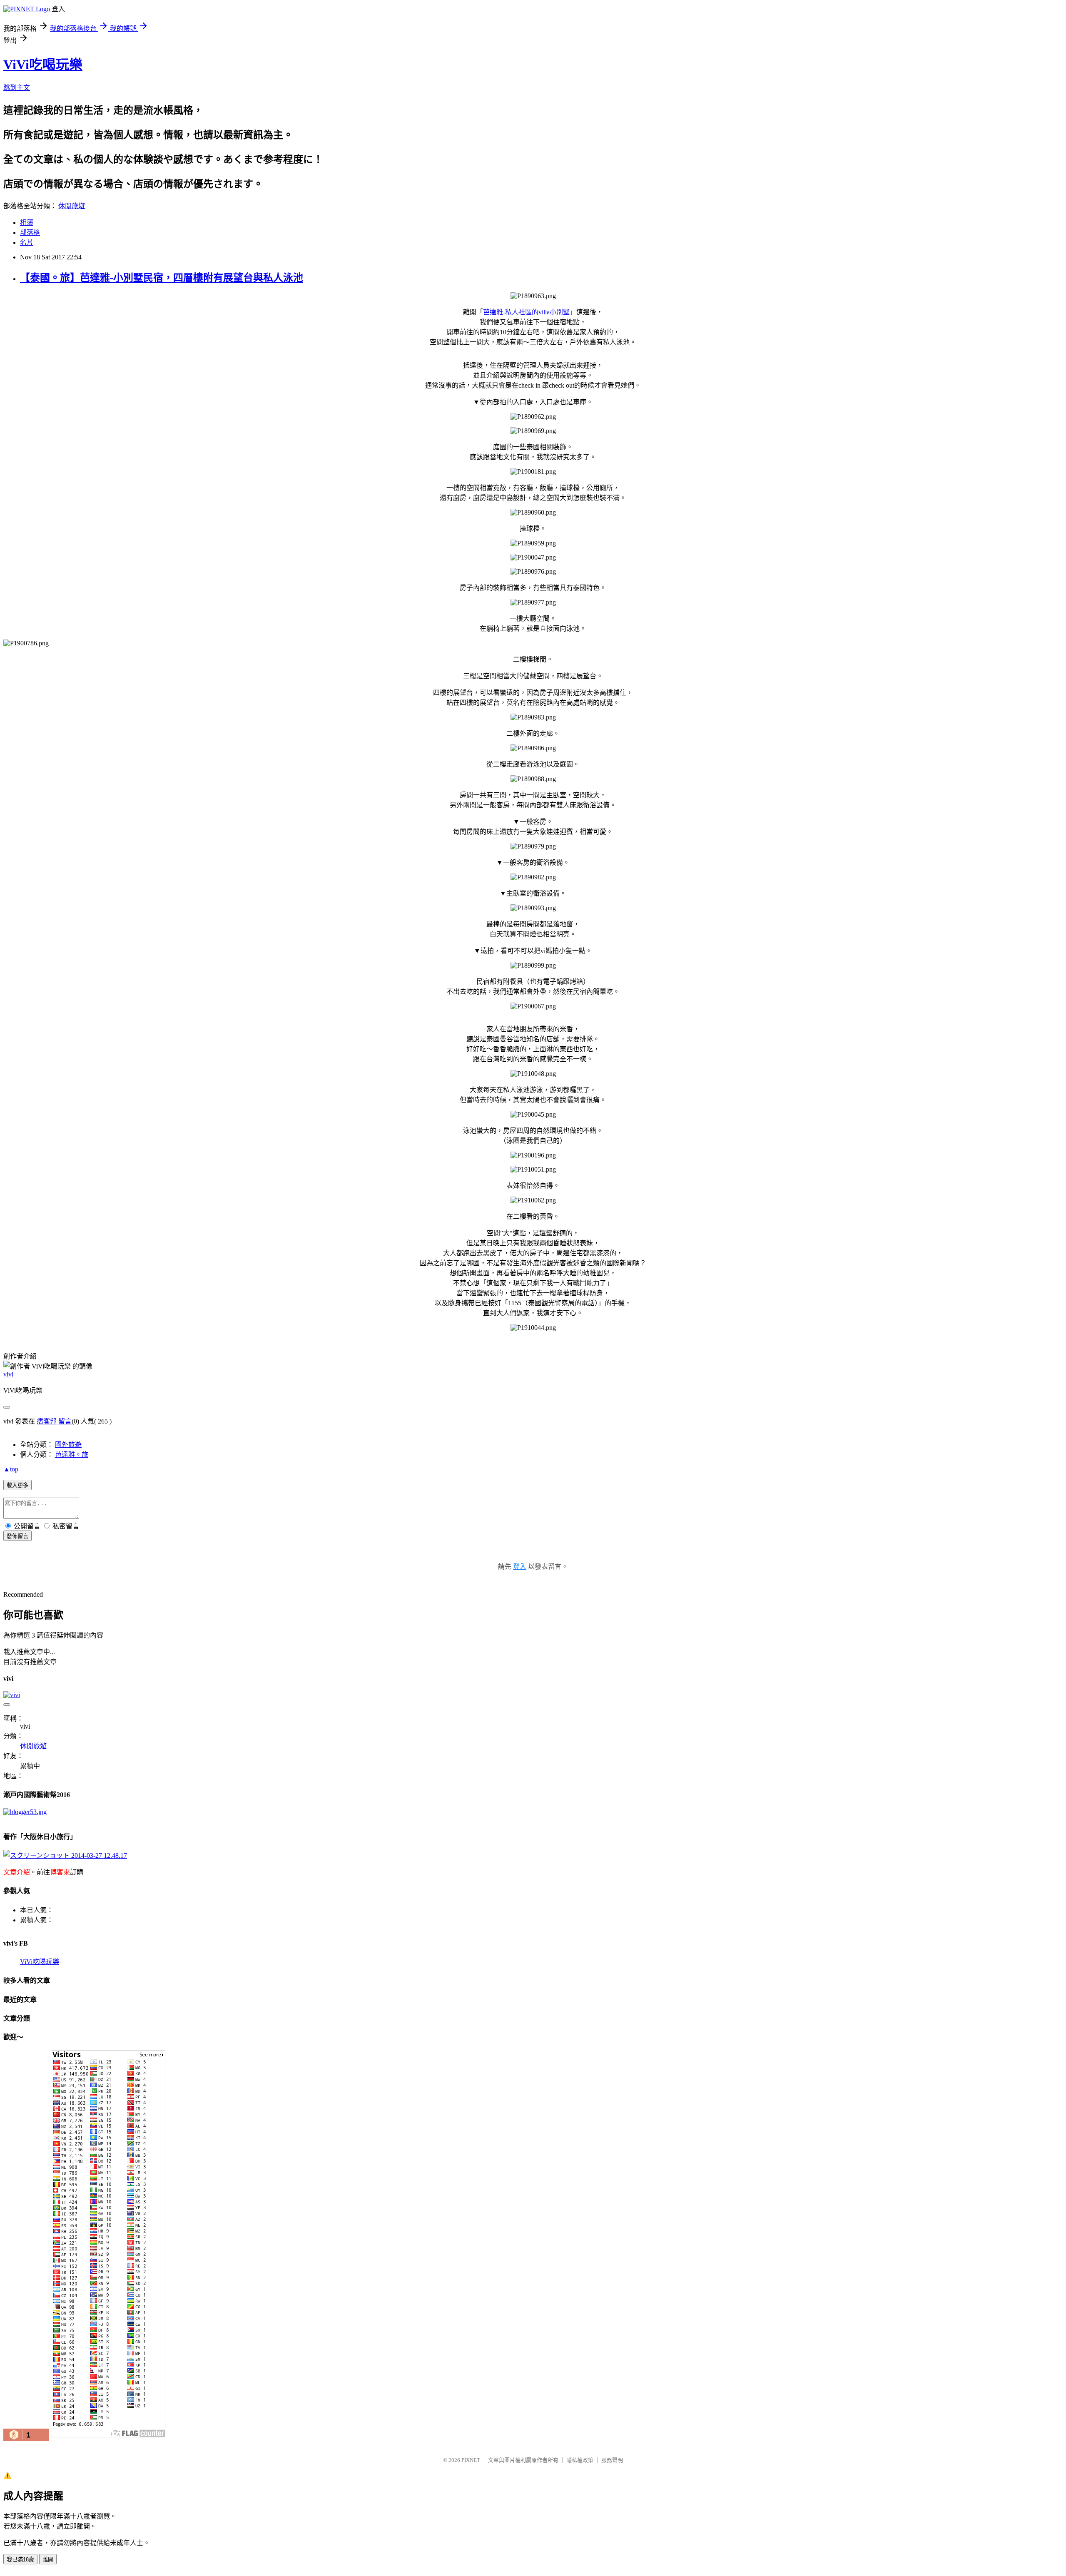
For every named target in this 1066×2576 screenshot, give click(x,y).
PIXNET (471, 2460)
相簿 (27, 223)
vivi (8, 1374)
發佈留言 (17, 1536)
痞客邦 (47, 1421)
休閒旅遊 (72, 206)
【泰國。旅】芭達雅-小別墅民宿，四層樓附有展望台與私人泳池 (162, 278)
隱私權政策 (580, 2460)
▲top (11, 1469)
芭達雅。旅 (72, 1455)
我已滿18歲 (20, 2560)
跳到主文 (17, 88)
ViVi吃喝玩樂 (43, 65)
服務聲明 (612, 2460)
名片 (27, 243)
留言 (65, 1421)
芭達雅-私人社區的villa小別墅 (526, 312)
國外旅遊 (68, 1445)
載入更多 (17, 1485)
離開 (48, 2560)
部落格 (30, 233)
